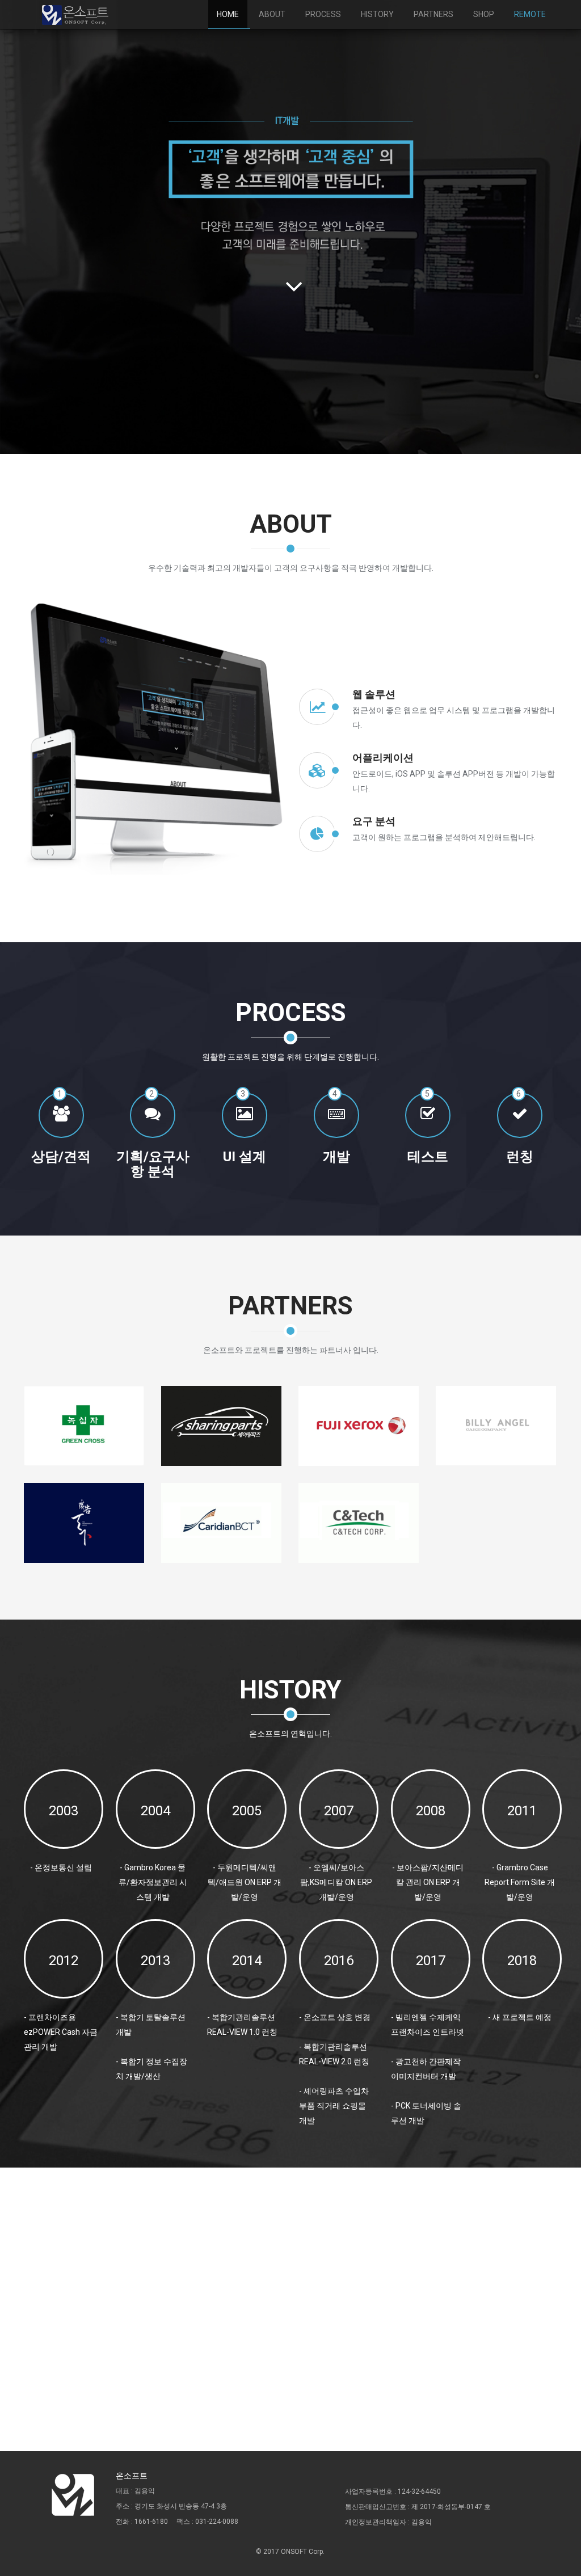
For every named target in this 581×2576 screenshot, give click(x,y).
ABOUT (272, 14)
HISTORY (377, 14)
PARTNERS (433, 14)
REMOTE (530, 14)
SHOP (484, 14)
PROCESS (323, 14)
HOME (228, 14)
